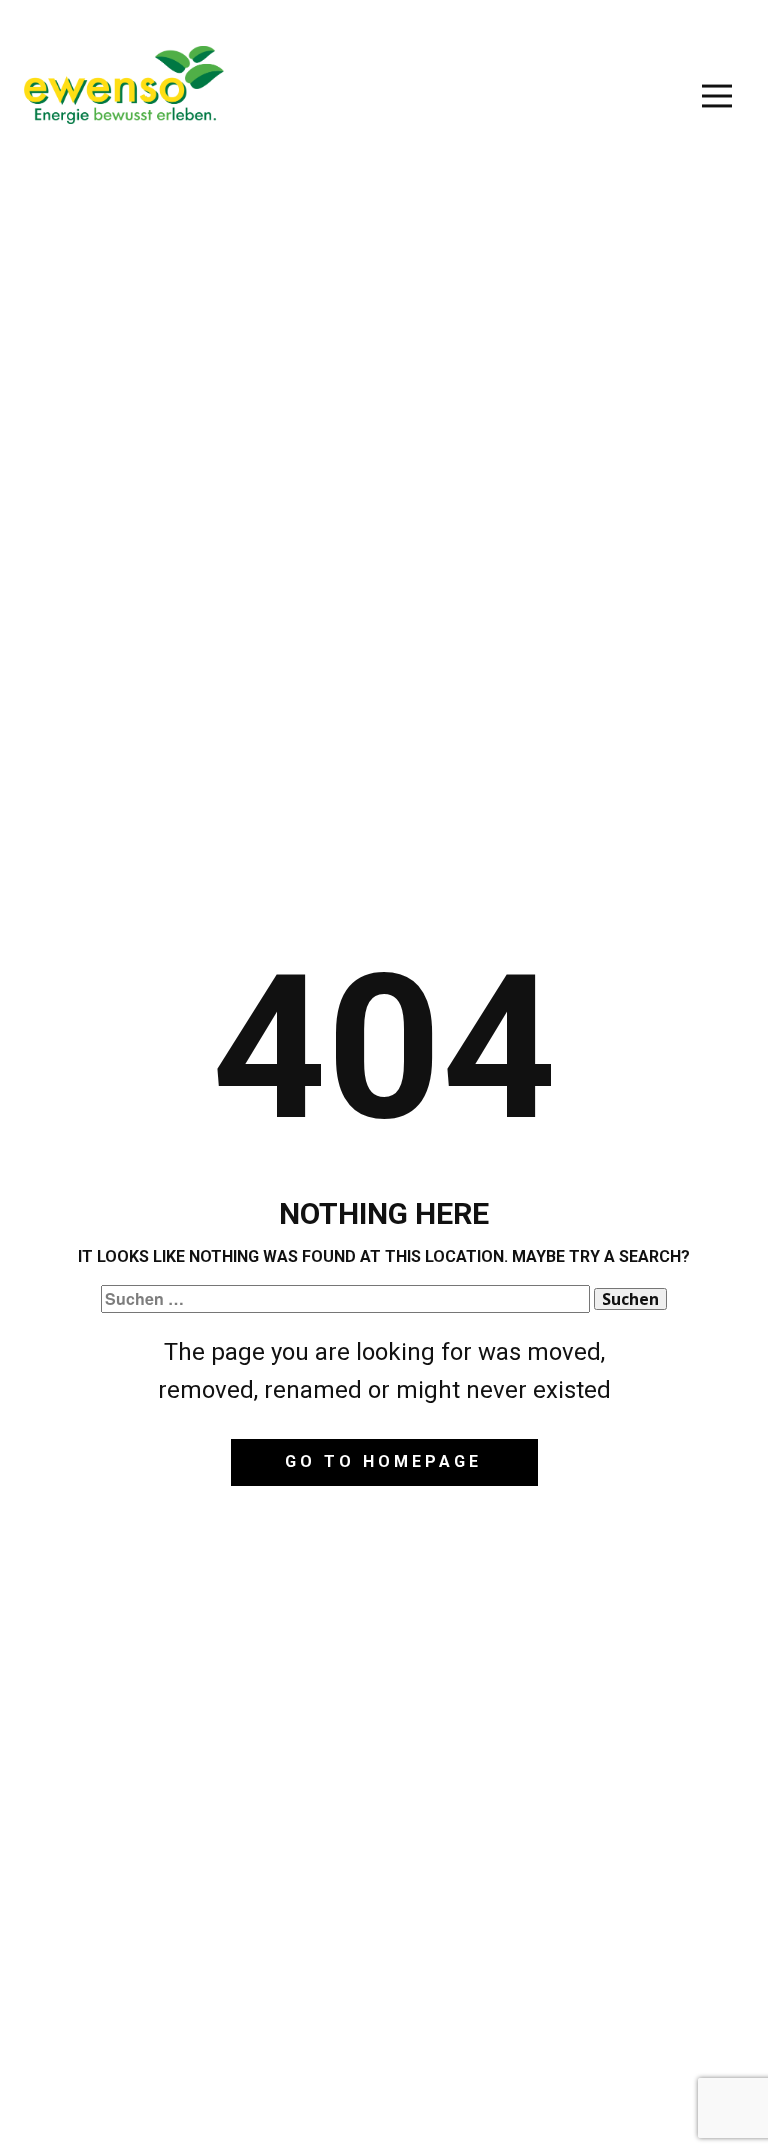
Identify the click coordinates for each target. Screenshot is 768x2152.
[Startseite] (124, 85)
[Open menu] (717, 96)
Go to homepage (383, 1461)
